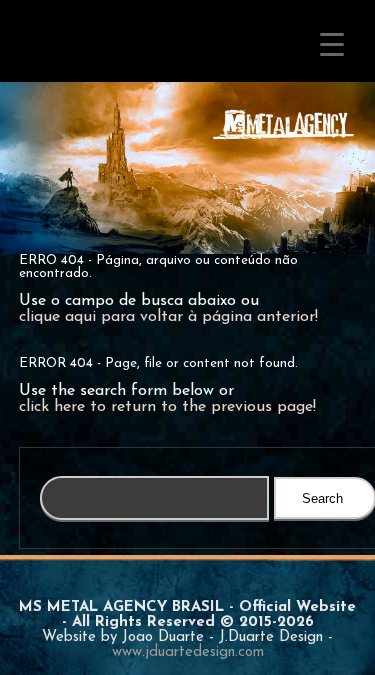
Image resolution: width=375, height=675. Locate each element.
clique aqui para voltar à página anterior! (168, 317)
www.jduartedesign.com (188, 652)
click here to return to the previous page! (167, 407)
